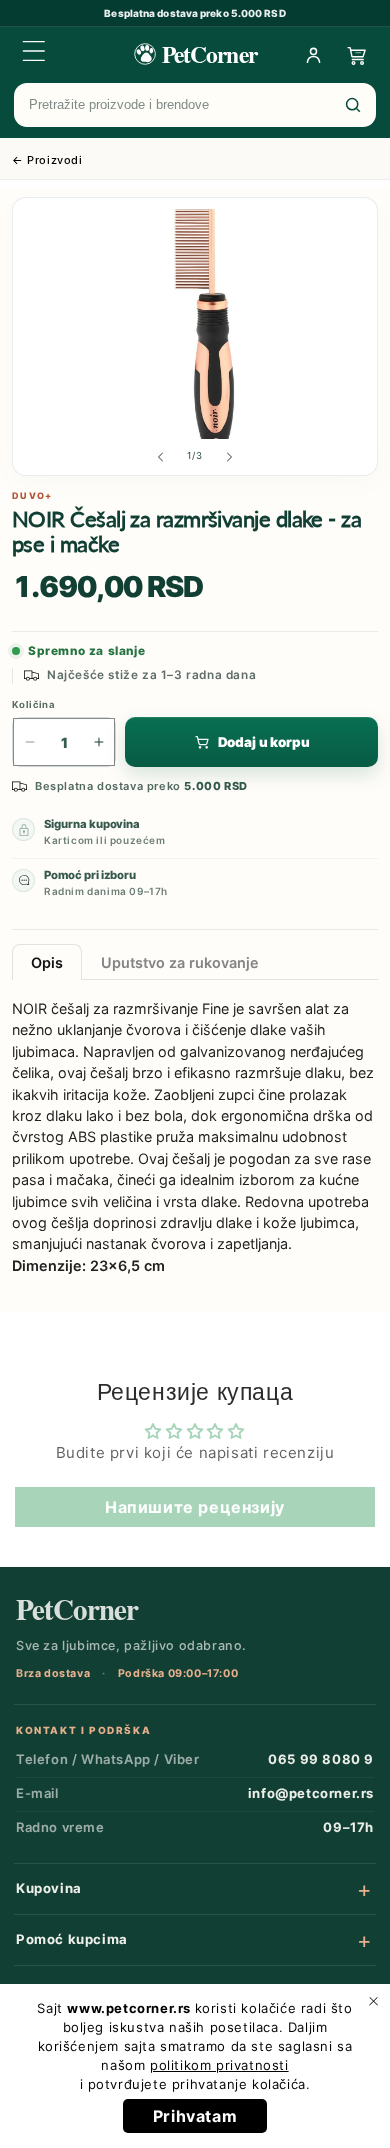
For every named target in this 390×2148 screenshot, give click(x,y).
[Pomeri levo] (160, 456)
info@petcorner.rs (311, 1793)
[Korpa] (357, 55)
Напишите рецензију (195, 1507)
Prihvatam (195, 2116)
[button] (34, 51)
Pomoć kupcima (72, 1939)
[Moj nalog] (313, 55)
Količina (33, 704)
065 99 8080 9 (321, 1759)
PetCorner (77, 1609)
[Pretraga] (353, 105)
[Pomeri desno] (229, 456)
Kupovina (49, 1888)
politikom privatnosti (219, 2065)
